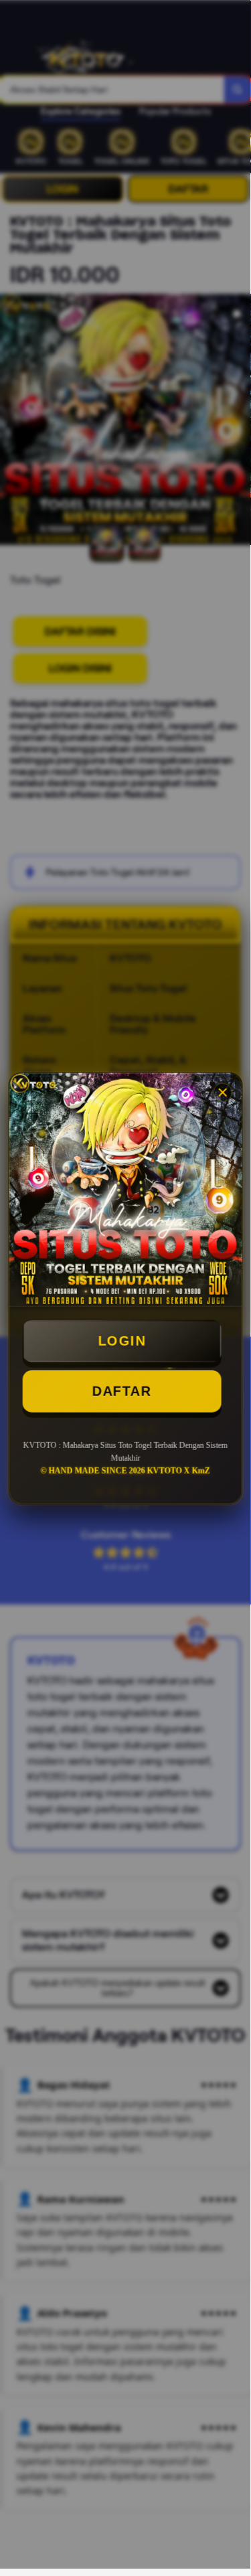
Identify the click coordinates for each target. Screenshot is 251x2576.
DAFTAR (121, 1392)
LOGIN (122, 1342)
